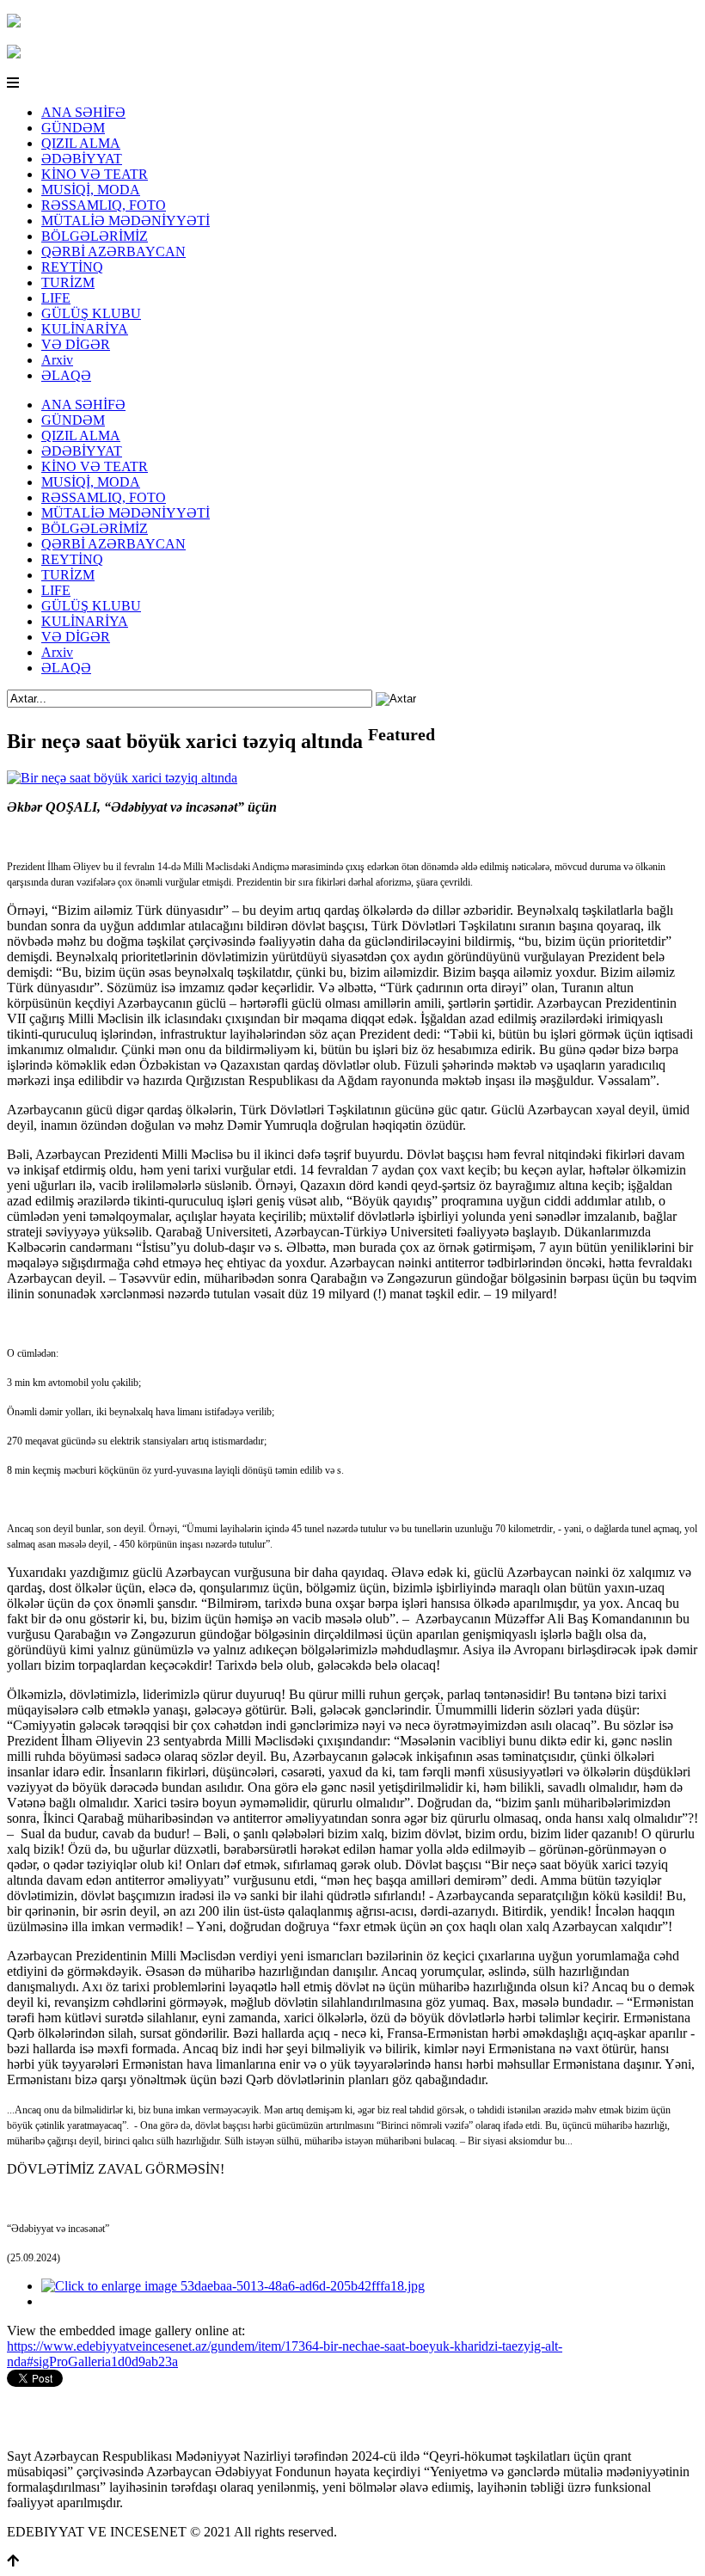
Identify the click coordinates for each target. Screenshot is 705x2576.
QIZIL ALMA (81, 143)
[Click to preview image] (122, 778)
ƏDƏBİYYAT (82, 159)
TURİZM (68, 282)
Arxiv (57, 360)
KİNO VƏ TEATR (95, 174)
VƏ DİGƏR (76, 344)
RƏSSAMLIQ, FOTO (104, 205)
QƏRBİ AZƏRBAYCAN (113, 251)
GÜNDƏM (73, 128)
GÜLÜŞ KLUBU (91, 313)
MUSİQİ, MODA (91, 190)
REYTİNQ (72, 267)
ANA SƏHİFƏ (83, 112)
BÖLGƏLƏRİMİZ (95, 236)
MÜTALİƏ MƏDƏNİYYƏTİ (126, 221)
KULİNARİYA (85, 329)
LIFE (56, 298)
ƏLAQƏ (66, 375)
